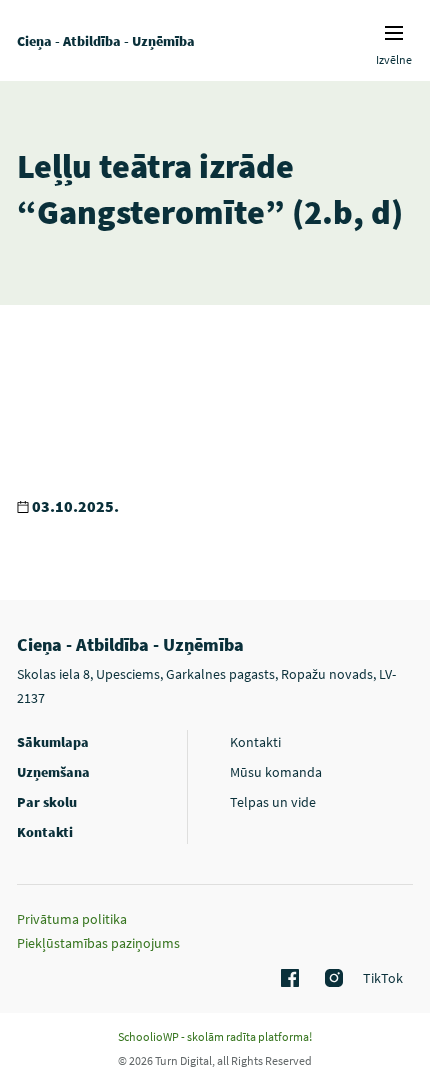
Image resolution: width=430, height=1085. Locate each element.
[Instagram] (331, 979)
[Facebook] (287, 979)
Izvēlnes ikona (394, 33)
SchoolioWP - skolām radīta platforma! (215, 1036)
